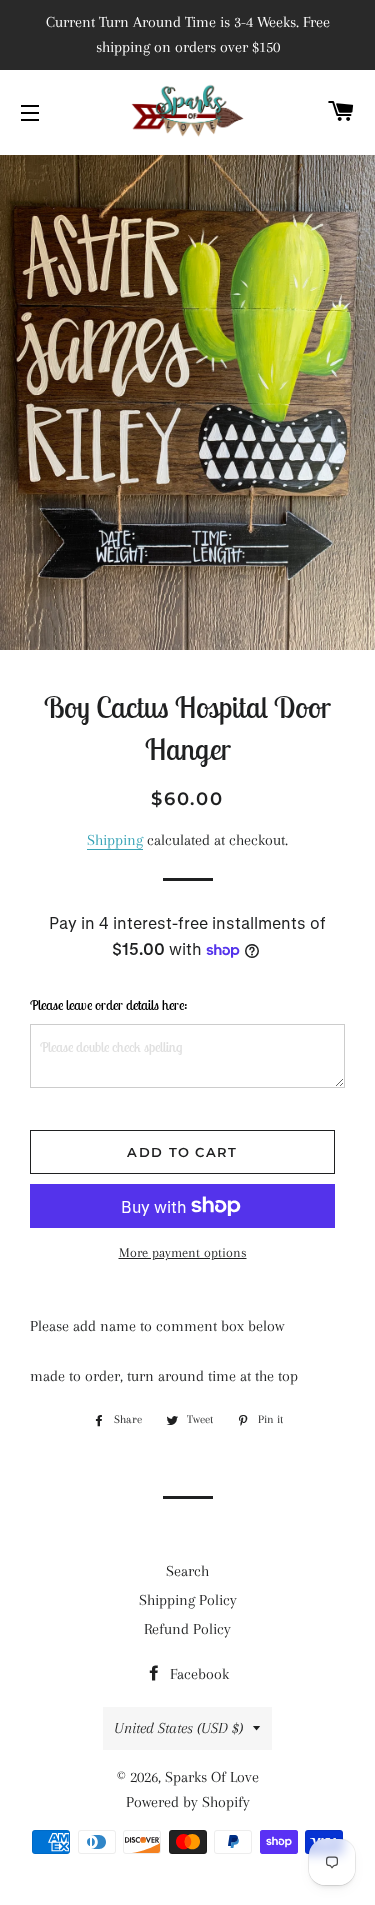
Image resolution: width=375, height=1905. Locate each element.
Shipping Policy (188, 1600)
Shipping (115, 840)
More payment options (183, 1252)
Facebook (197, 1674)
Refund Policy (187, 1629)
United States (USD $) (178, 1728)
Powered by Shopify (188, 1802)
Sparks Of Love (212, 1777)
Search (187, 1571)
